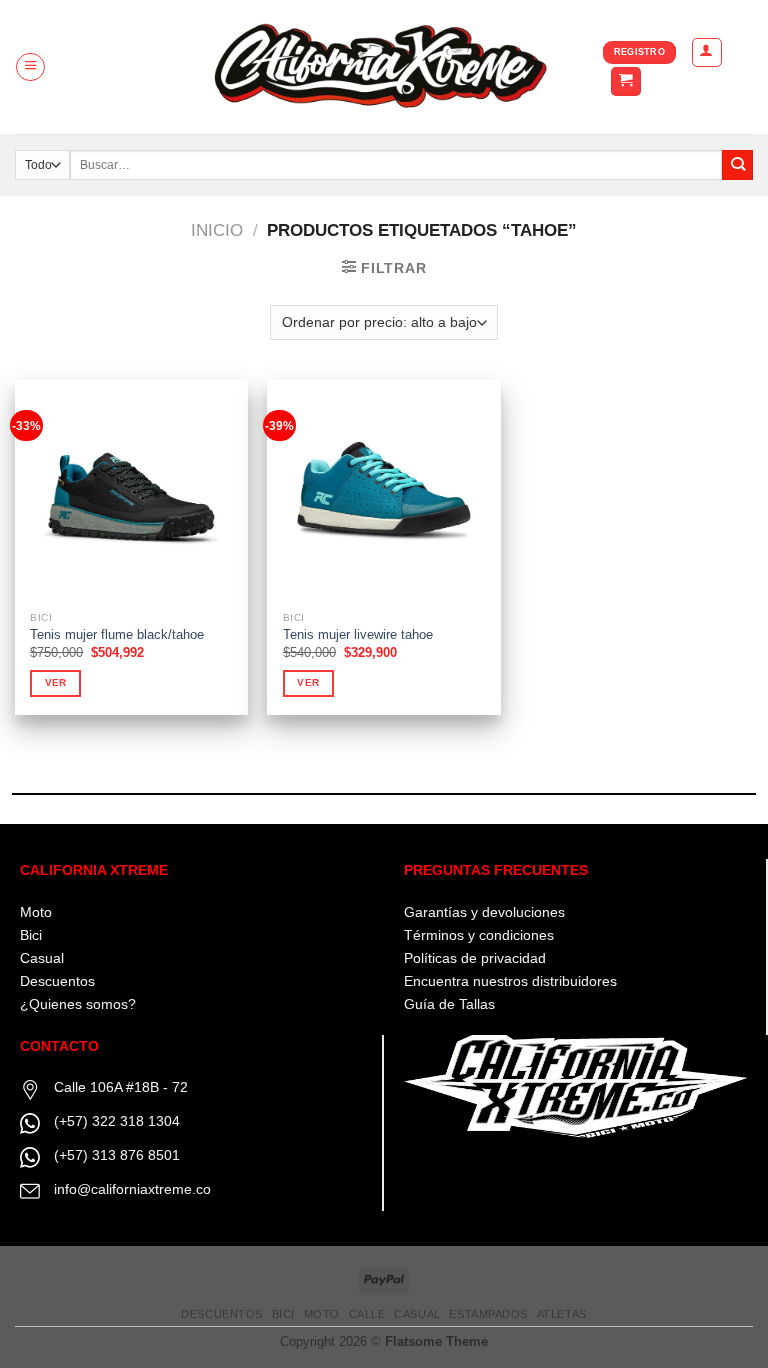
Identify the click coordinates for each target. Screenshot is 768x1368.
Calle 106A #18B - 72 (121, 1087)
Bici (31, 935)
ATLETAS (562, 1314)
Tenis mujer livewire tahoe (358, 634)
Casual (42, 958)
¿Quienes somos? (78, 1004)
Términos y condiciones (479, 935)
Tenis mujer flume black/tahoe (117, 634)
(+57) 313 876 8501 (117, 1155)
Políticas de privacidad (475, 958)
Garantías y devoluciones (484, 912)
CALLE (367, 1314)
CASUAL (417, 1314)
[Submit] (737, 165)
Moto (36, 912)
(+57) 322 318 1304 (117, 1121)
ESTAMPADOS (488, 1314)
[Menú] (30, 67)
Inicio (217, 230)
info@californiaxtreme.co (132, 1189)
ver (56, 682)
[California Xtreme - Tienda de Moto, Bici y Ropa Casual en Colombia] (384, 67)
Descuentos (57, 981)
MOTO (322, 1314)
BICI (283, 1314)
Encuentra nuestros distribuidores (510, 981)
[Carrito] (626, 82)
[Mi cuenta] (707, 52)
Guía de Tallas (449, 1004)
